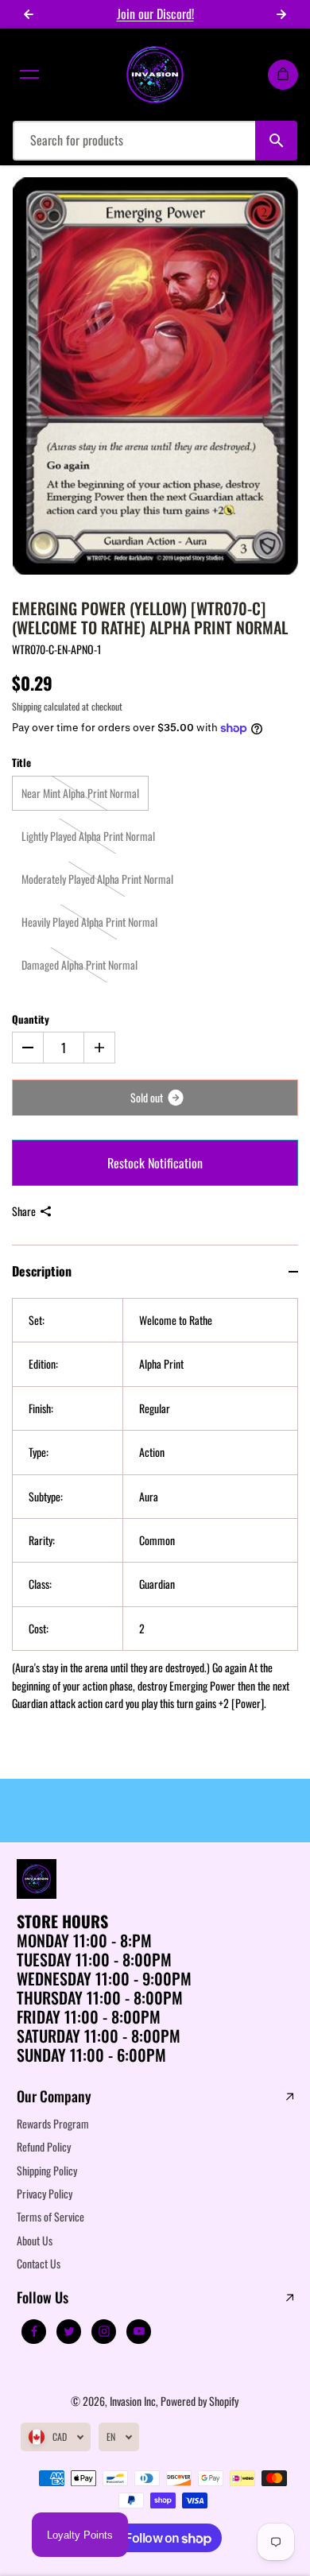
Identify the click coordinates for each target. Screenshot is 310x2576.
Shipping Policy (47, 2170)
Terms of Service (50, 2216)
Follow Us (43, 2298)
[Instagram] (104, 2331)
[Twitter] (69, 2331)
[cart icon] (283, 75)
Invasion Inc (133, 2401)
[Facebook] (34, 2331)
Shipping (27, 706)
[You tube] (139, 2331)
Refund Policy (44, 2146)
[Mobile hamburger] (29, 75)
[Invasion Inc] (155, 75)
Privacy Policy (45, 2193)
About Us (35, 2240)
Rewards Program (53, 2123)
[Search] (276, 141)
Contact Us (39, 2263)
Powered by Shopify (200, 2401)
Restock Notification (155, 1163)
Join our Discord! (155, 14)
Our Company (54, 2097)
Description (42, 1271)
